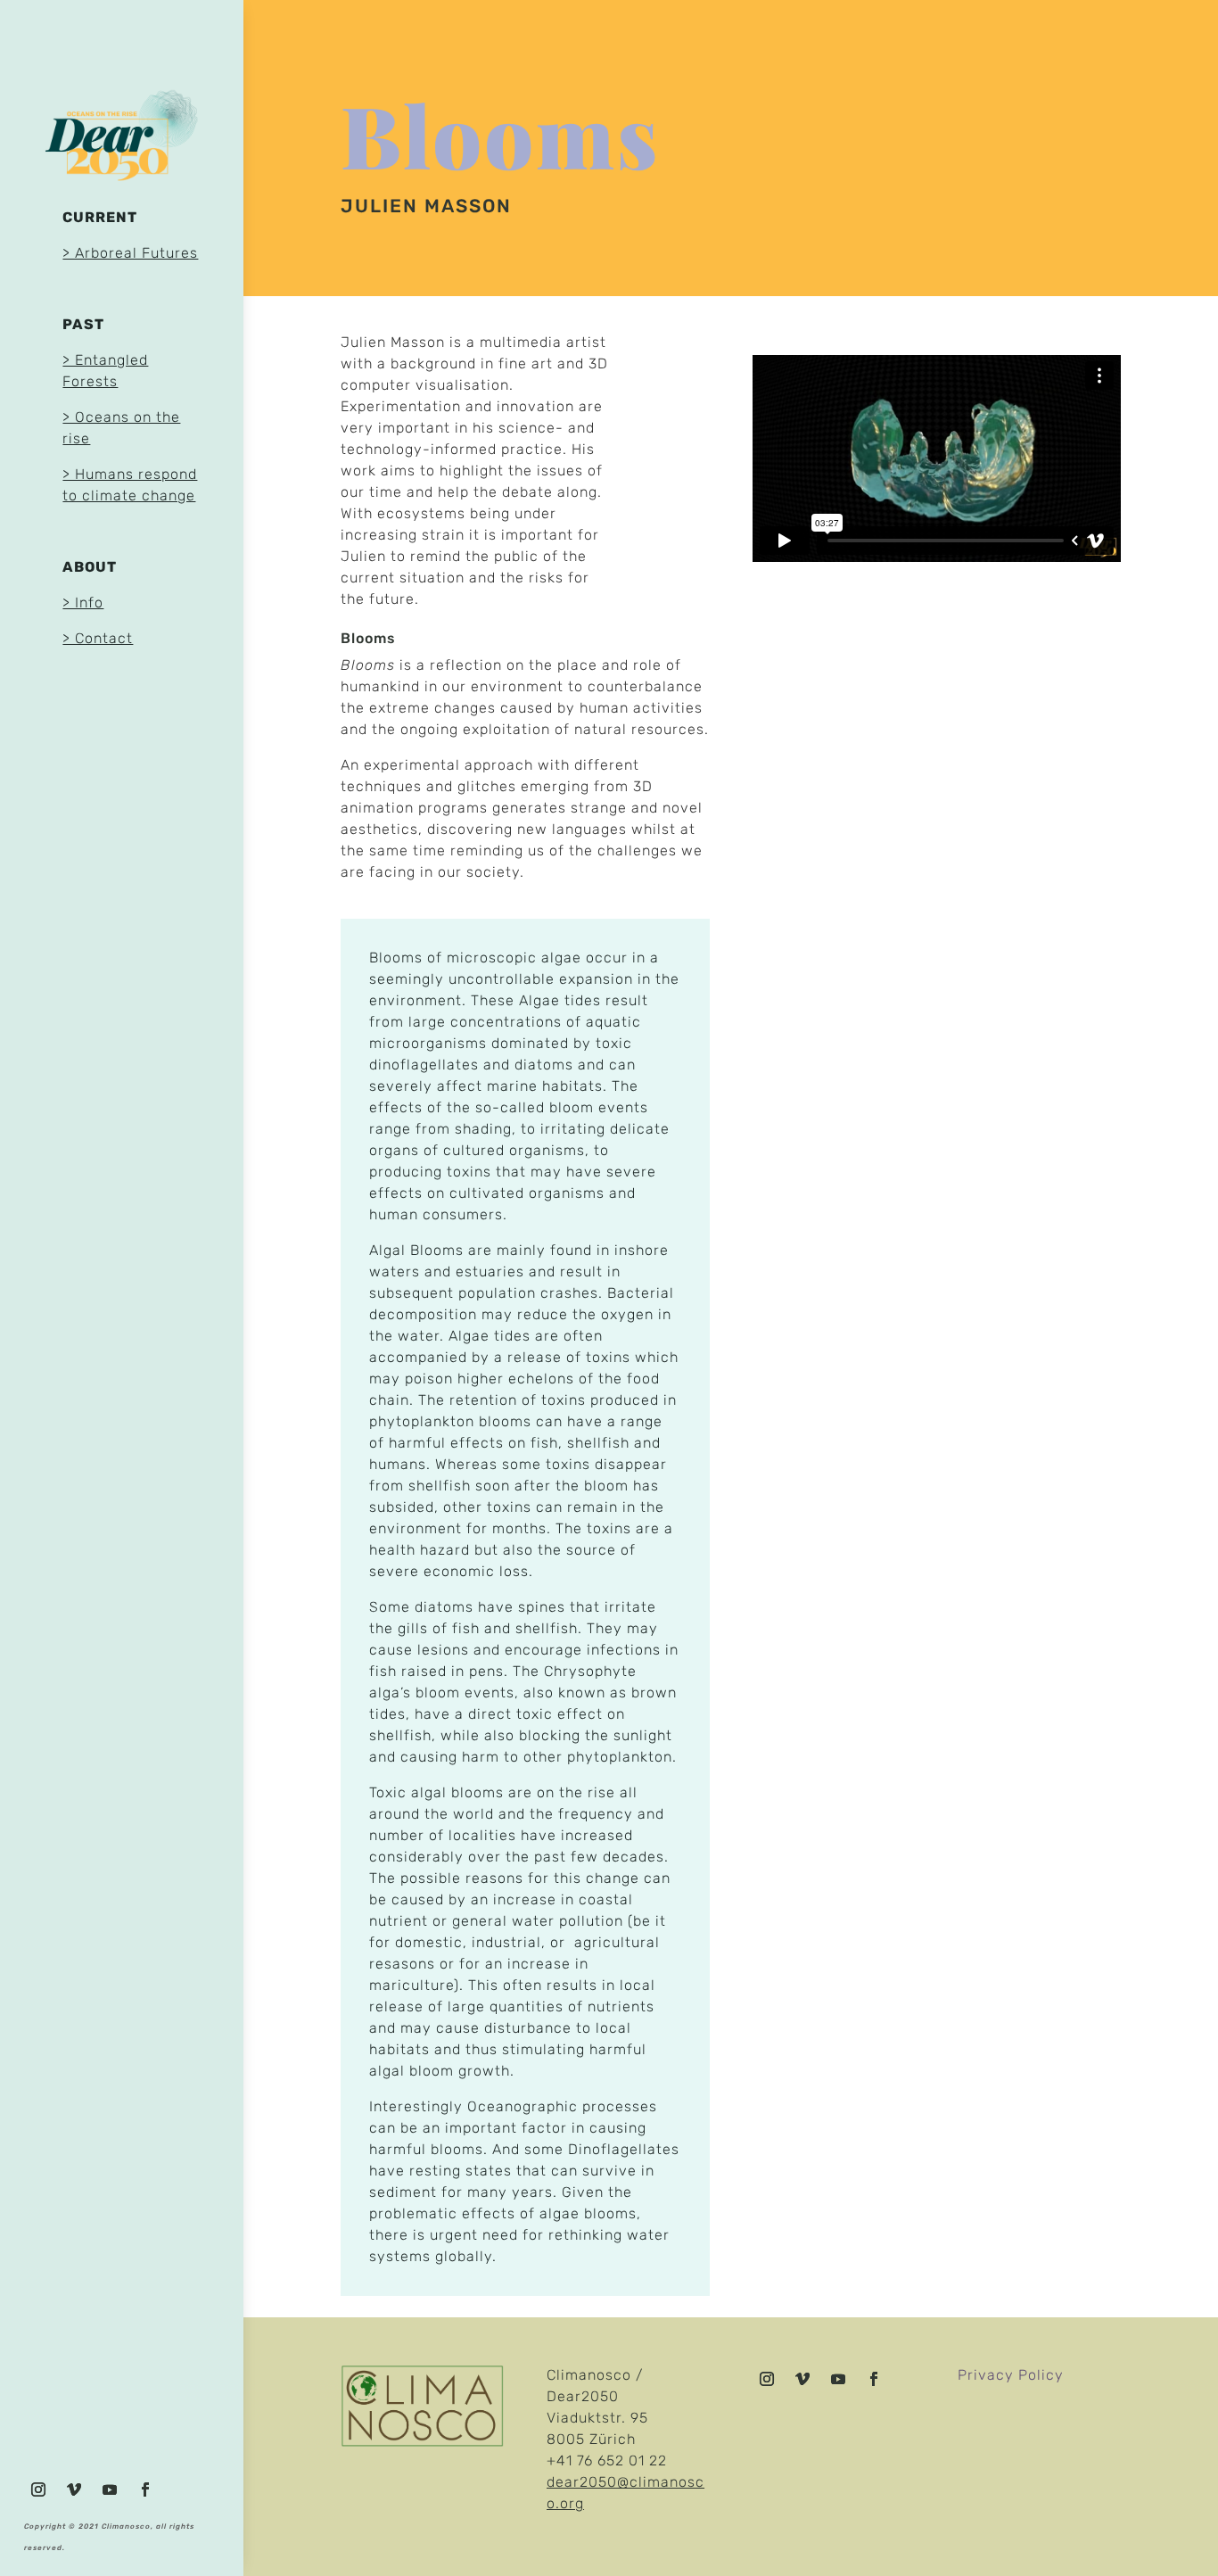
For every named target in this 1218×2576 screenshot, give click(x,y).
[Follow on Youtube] (110, 2489)
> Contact (98, 638)
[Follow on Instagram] (38, 2489)
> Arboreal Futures (130, 253)
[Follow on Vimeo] (74, 2489)
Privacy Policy (1011, 2375)
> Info (83, 603)
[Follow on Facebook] (145, 2489)
